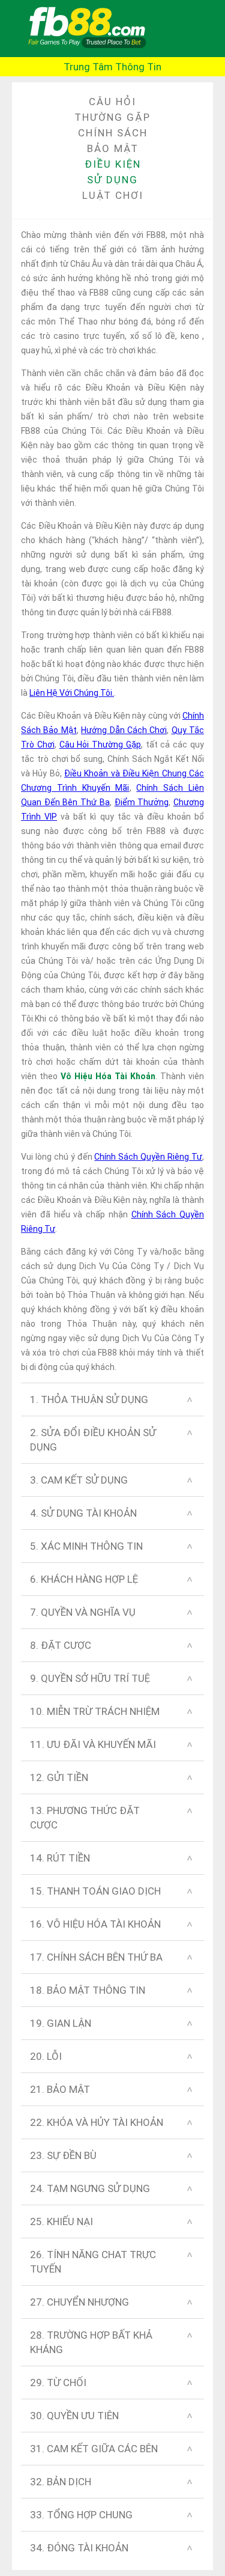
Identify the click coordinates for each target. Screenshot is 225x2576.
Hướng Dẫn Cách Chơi (124, 730)
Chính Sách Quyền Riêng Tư (148, 1157)
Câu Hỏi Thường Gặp (100, 744)
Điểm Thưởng (142, 802)
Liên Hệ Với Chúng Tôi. (72, 693)
